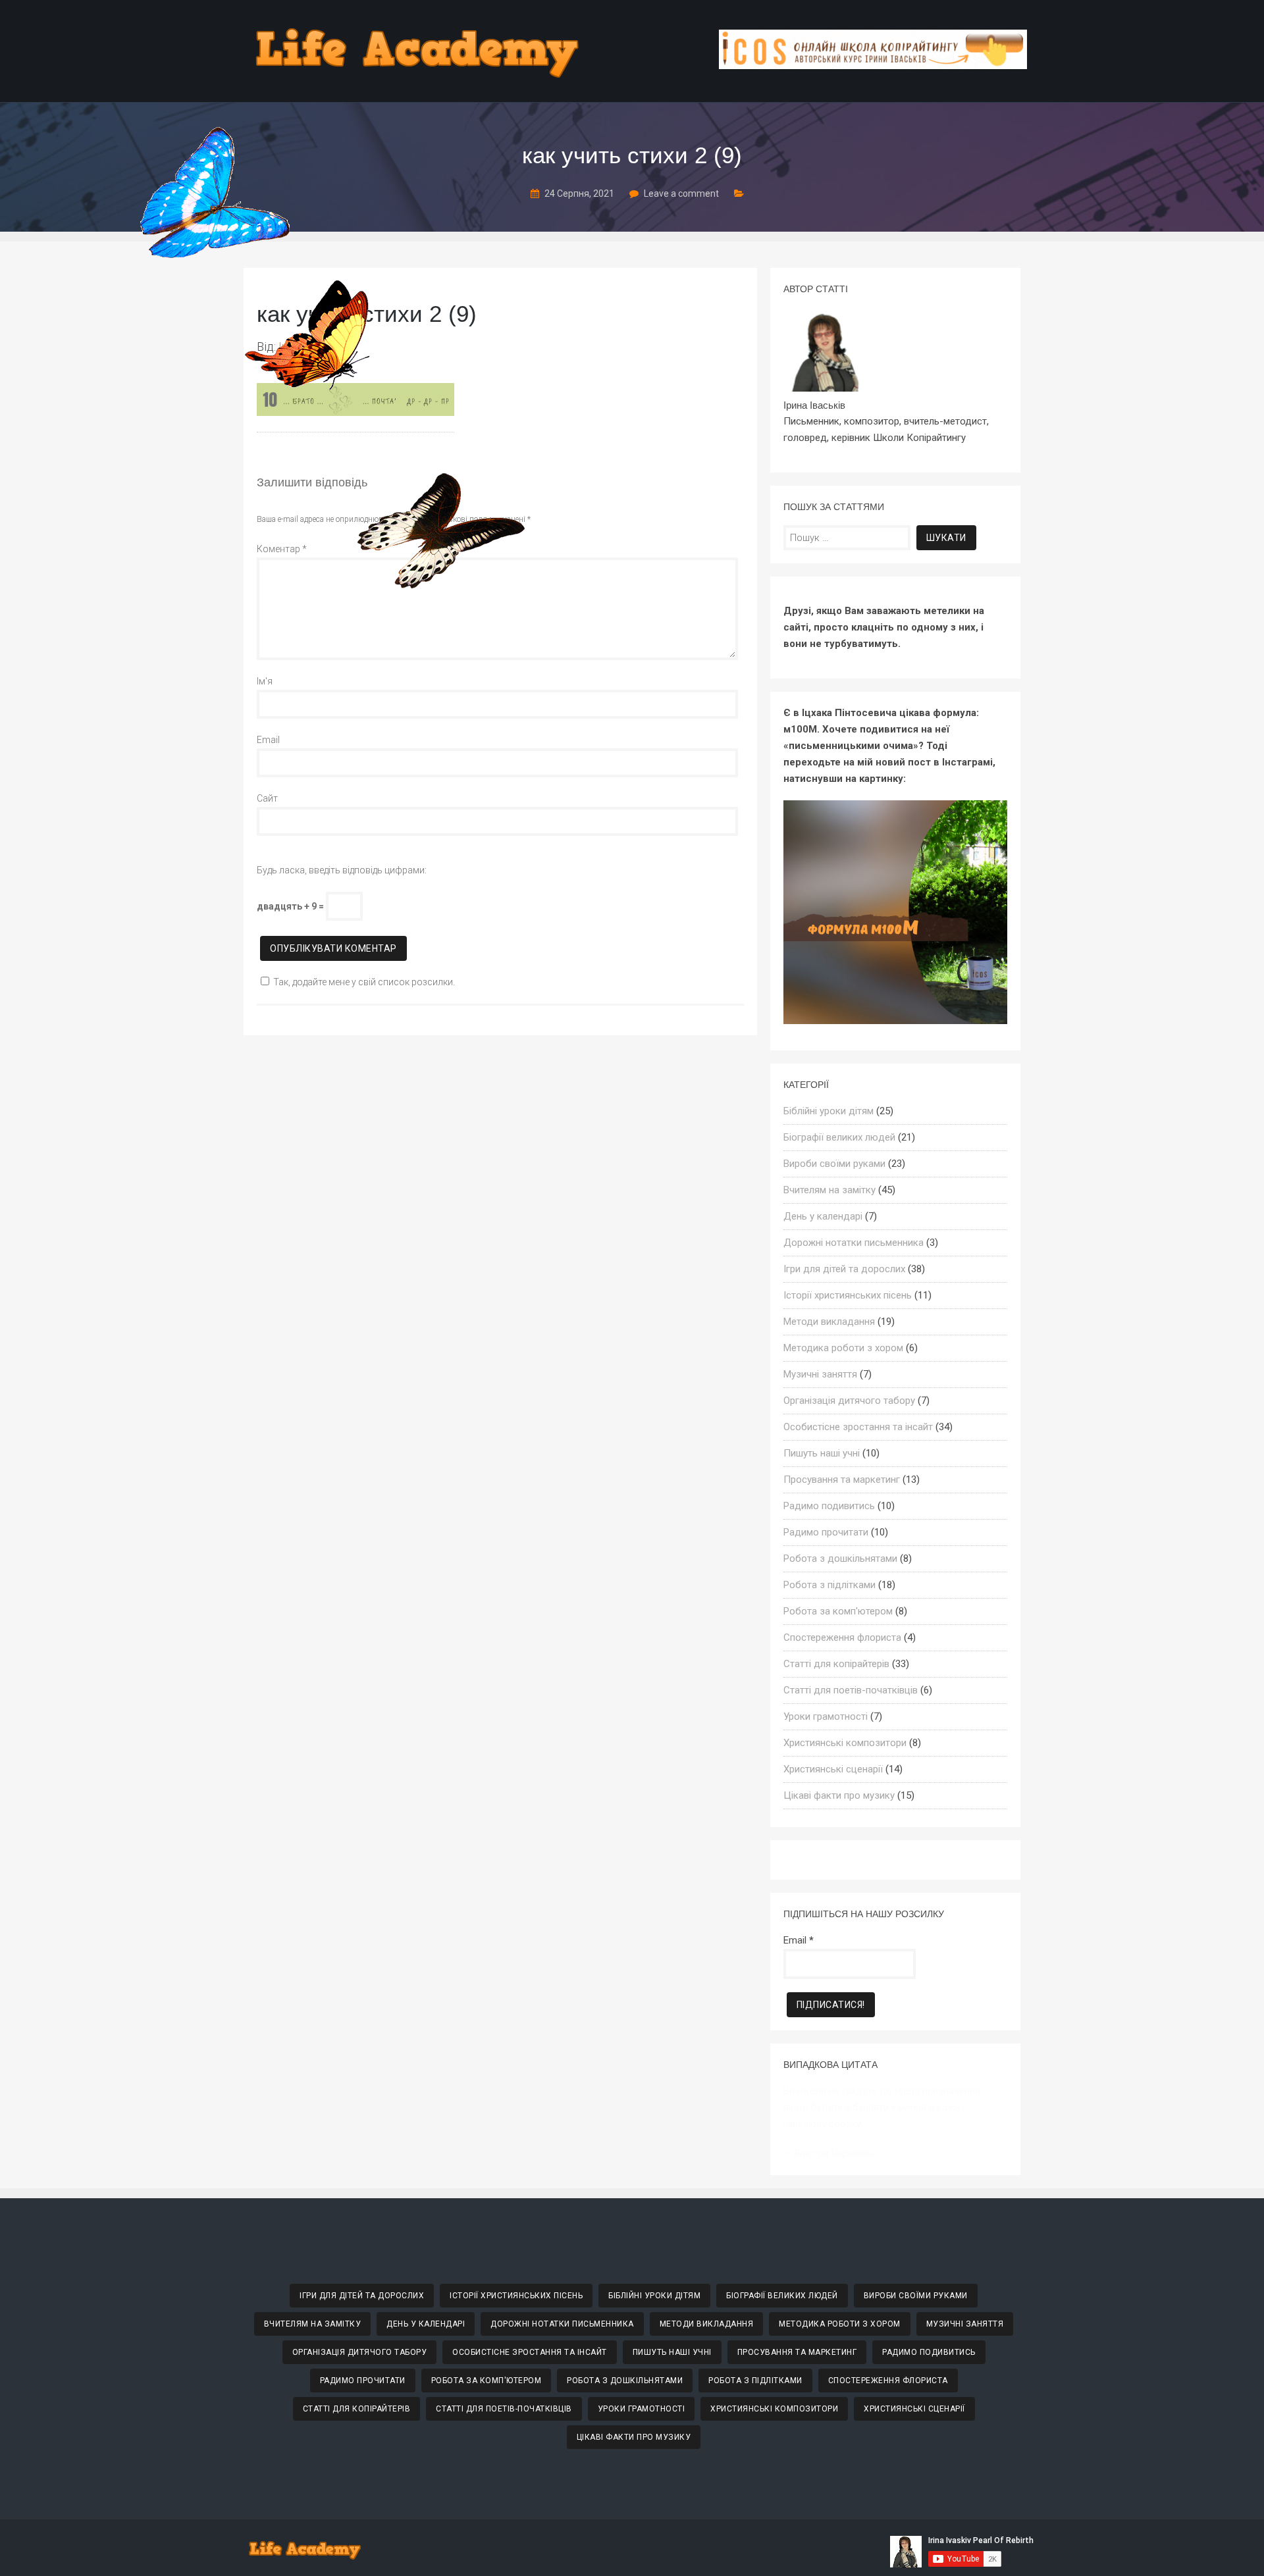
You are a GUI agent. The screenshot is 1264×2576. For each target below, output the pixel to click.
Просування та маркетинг (842, 1480)
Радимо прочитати (826, 1532)
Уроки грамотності (826, 1716)
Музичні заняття (820, 1374)
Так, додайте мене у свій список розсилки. (364, 982)
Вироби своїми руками (834, 1164)
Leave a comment (681, 193)
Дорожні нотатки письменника (854, 1243)
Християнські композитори (845, 1743)
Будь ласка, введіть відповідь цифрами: (342, 870)
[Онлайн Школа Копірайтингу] (873, 65)
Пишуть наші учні (822, 1453)
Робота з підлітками (829, 1585)
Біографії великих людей (839, 1137)
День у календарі (823, 1216)
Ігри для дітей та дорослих (844, 1269)
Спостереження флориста (842, 1637)
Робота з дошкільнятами (840, 1558)
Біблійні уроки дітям (829, 1111)
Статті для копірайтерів (836, 1664)
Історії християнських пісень (848, 1295)
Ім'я (265, 681)
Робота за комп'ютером (838, 1611)
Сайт (267, 798)
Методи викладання (829, 1322)
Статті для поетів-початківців (851, 1690)
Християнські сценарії (833, 1769)
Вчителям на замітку (829, 1190)
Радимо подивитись (829, 1506)
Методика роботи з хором (843, 1348)
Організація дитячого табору (849, 1401)
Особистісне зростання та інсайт (858, 1427)
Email (268, 740)
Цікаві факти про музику (839, 1795)
